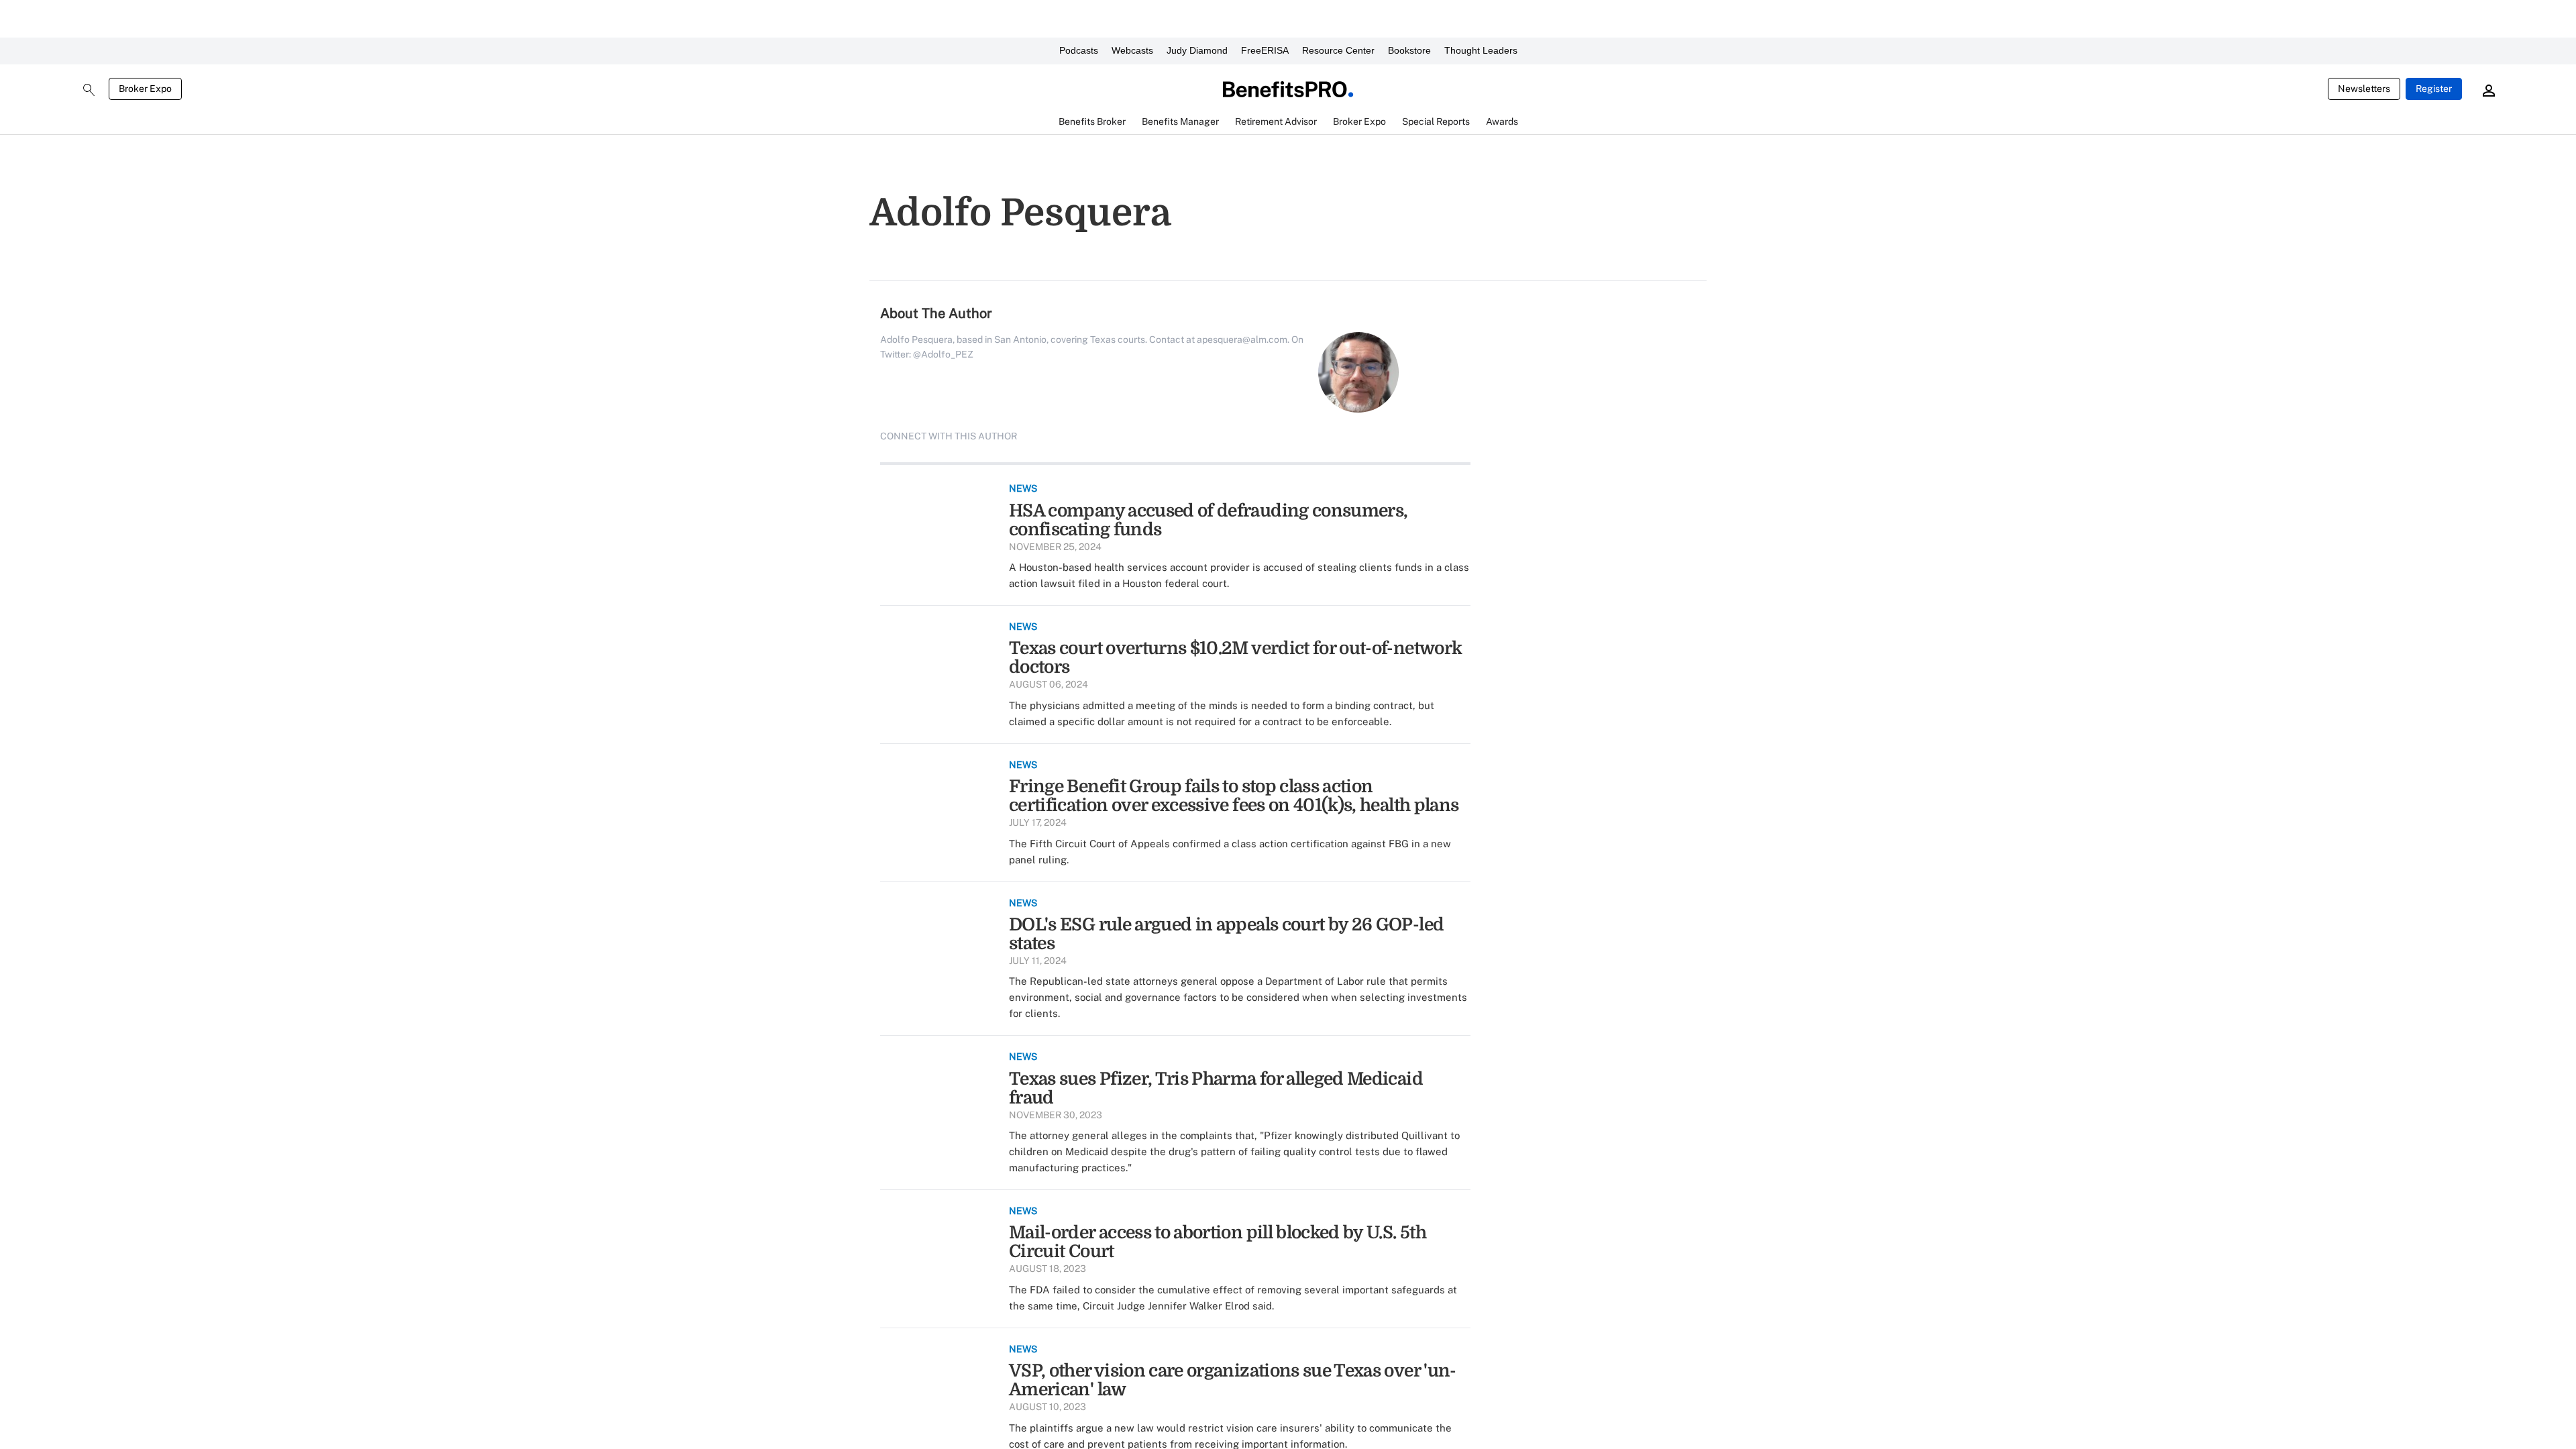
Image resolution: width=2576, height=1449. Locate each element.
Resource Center (1338, 50)
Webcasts (1132, 50)
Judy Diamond (1197, 50)
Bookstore (1409, 50)
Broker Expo (145, 89)
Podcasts (1079, 50)
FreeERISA (1265, 50)
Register (2434, 89)
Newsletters (2364, 89)
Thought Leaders (1481, 50)
